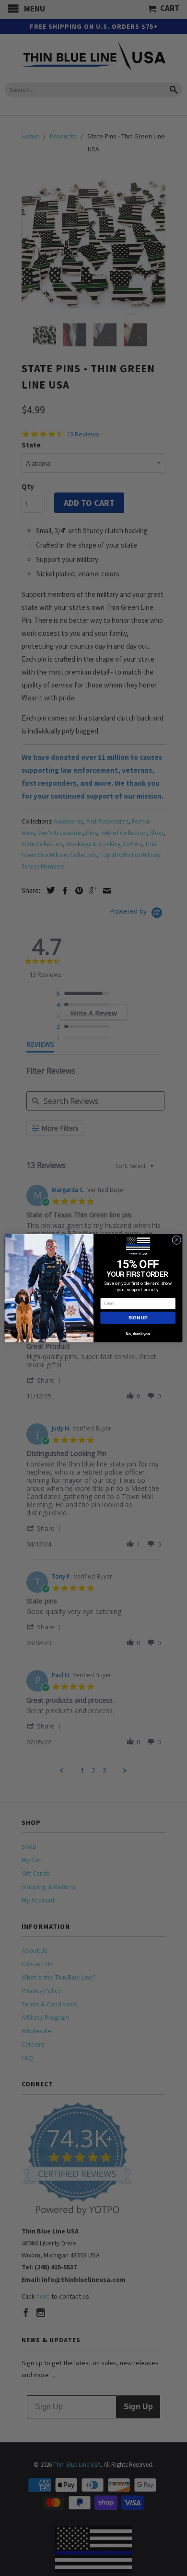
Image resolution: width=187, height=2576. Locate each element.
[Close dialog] (177, 1240)
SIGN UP (138, 1318)
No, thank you (138, 1334)
